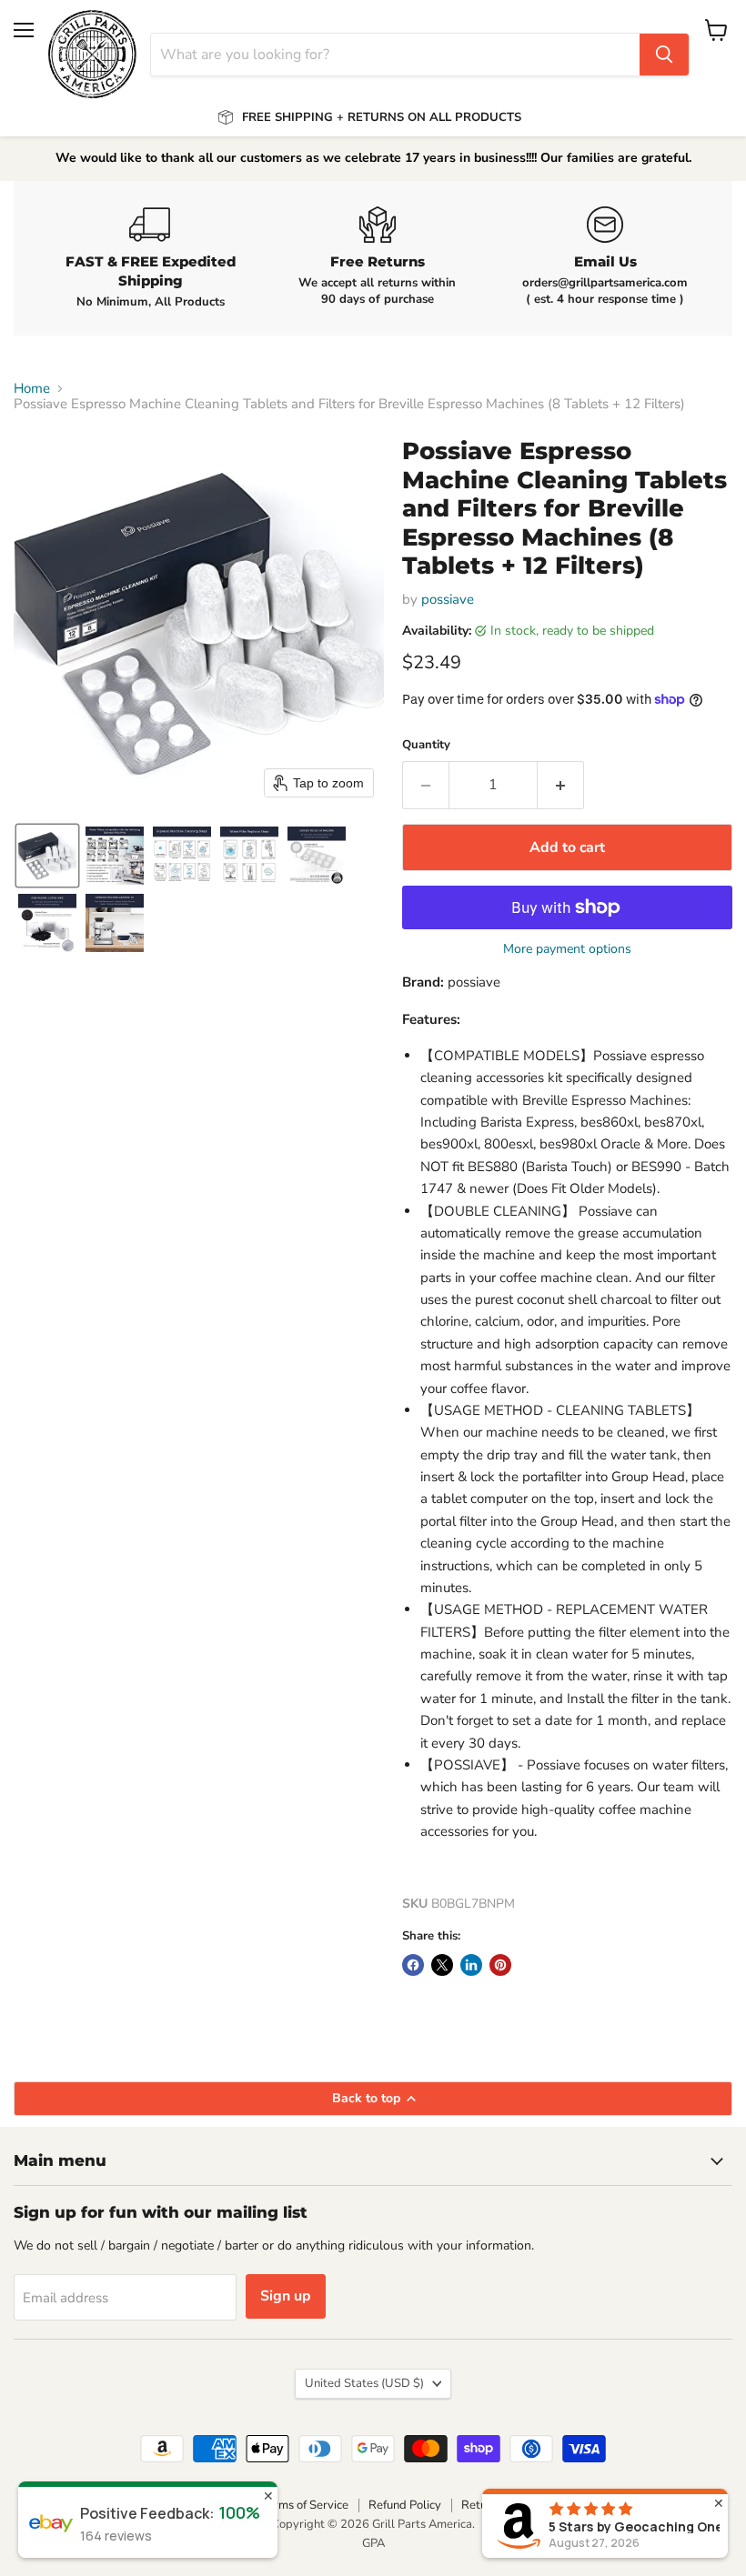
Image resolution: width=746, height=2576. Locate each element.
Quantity (426, 745)
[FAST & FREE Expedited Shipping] (150, 258)
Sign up (286, 2296)
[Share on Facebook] (413, 1965)
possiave (448, 599)
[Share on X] (442, 1965)
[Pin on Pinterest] (500, 1965)
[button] (47, 856)
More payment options (567, 949)
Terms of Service (305, 2505)
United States (364, 2383)
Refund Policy (405, 2505)
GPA (373, 2543)
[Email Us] (605, 257)
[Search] (664, 55)
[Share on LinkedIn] (471, 1965)
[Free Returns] (378, 257)
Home (32, 389)
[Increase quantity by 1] (561, 785)
